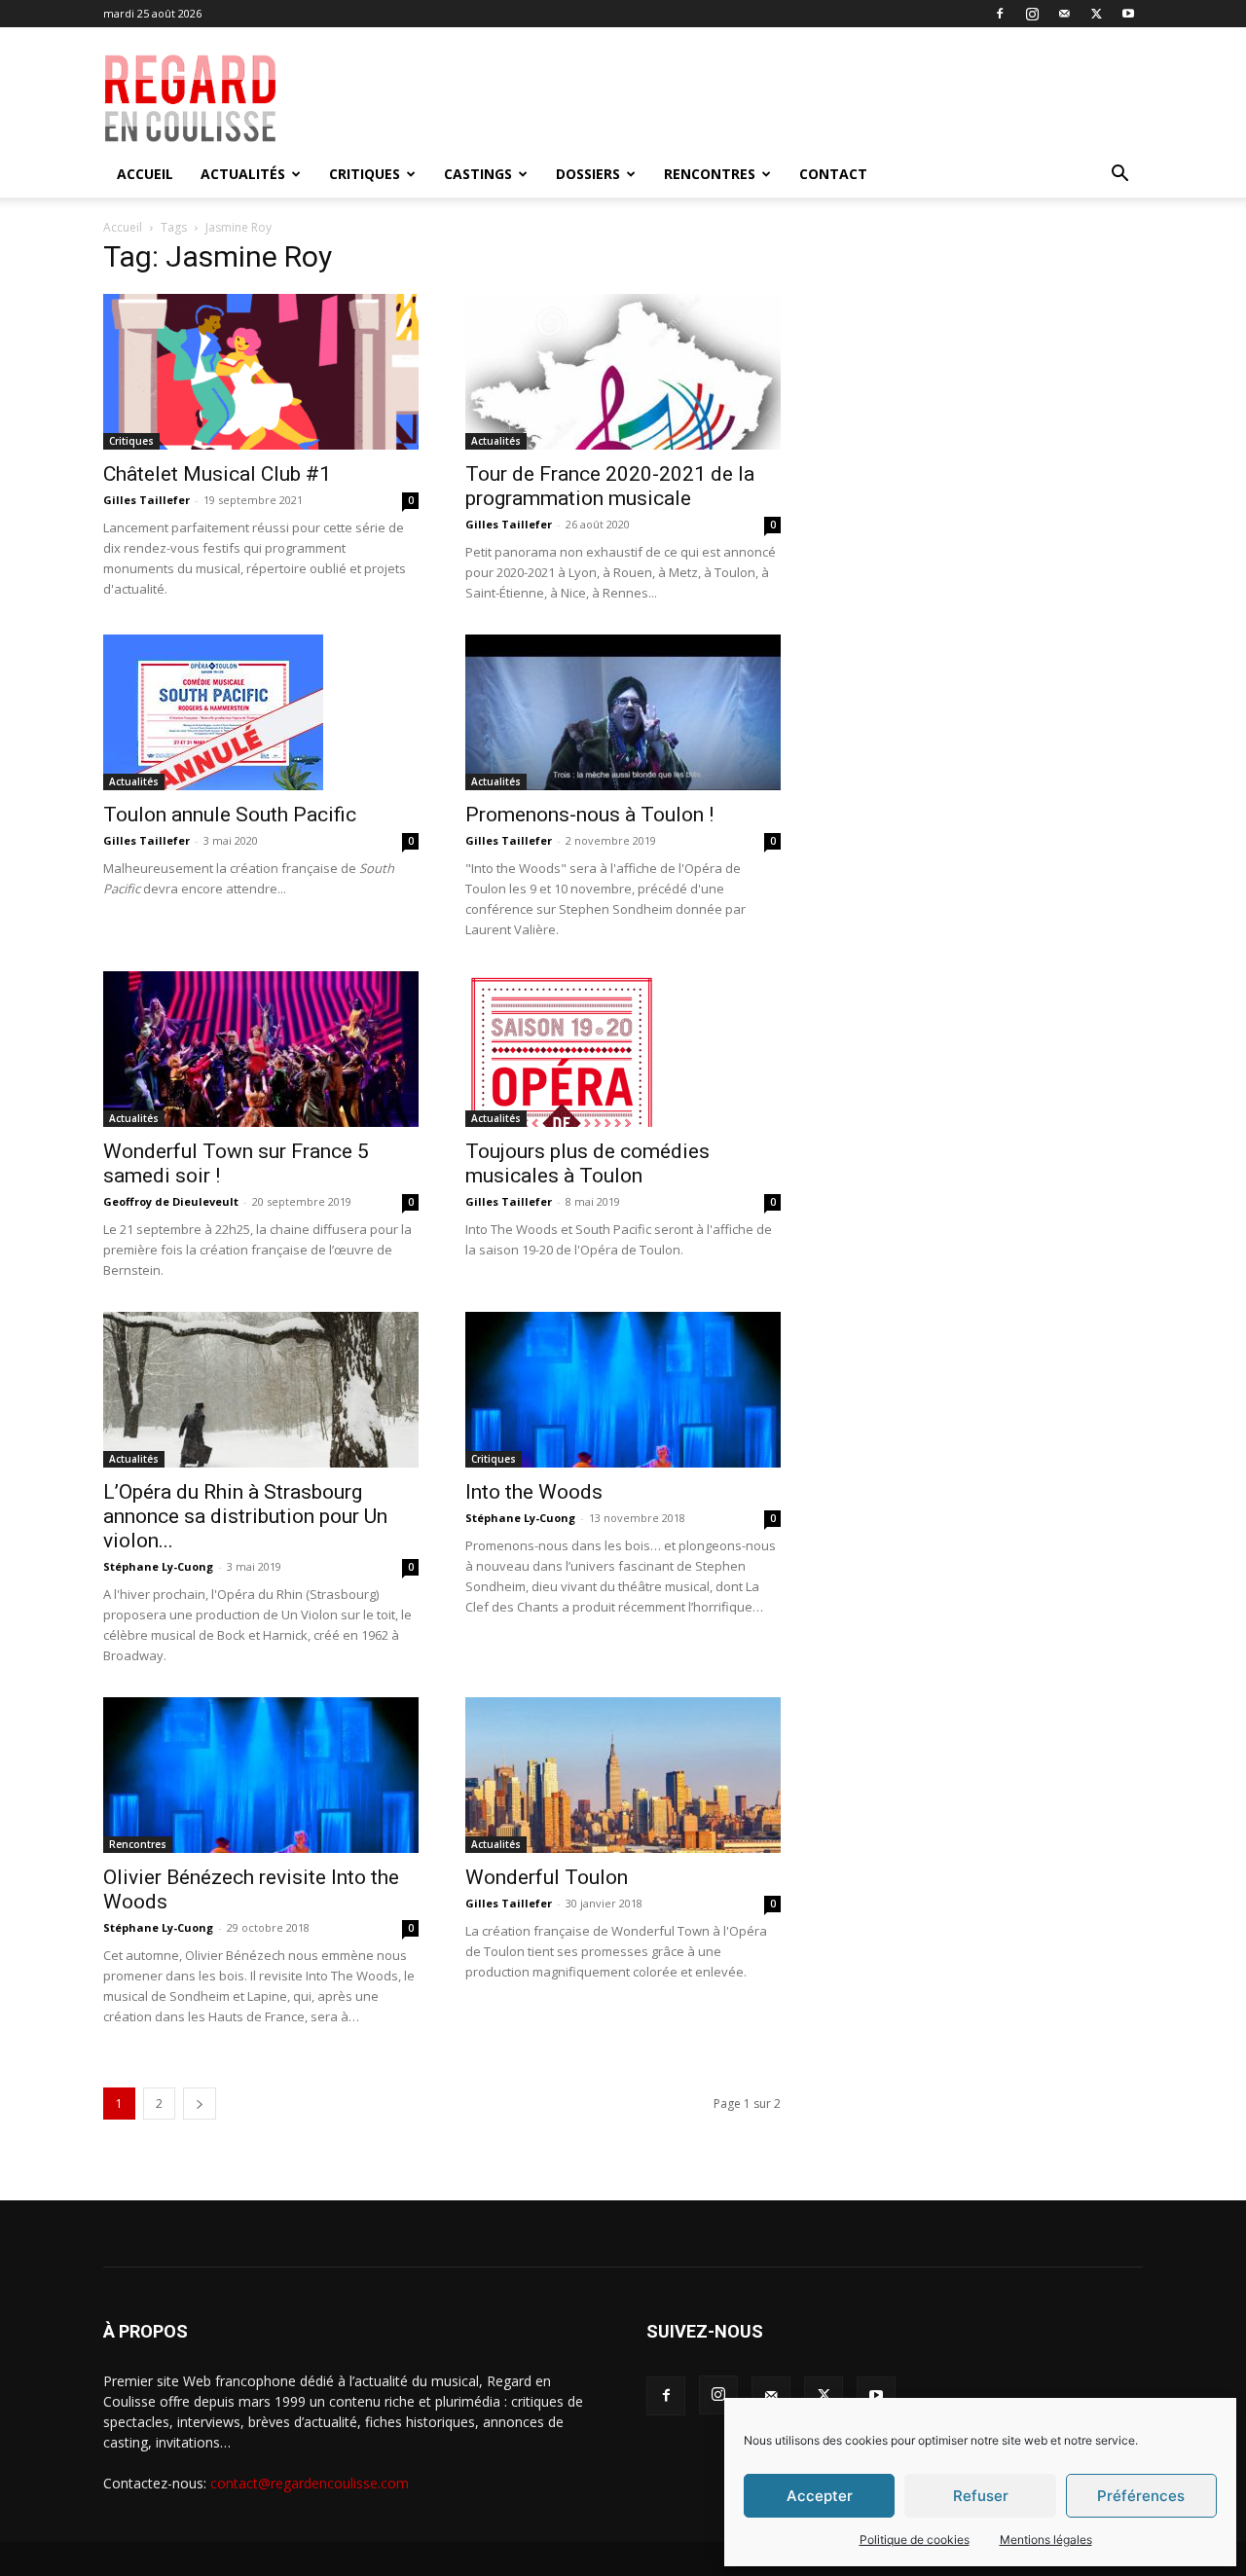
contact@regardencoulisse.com (310, 2483)
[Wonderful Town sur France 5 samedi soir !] (261, 1049)
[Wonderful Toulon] (623, 1775)
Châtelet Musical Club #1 (217, 474)
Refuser (981, 2496)
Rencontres (710, 174)
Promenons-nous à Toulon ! (589, 815)
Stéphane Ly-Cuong (158, 1566)
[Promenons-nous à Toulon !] (623, 712)
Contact (833, 174)
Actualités (243, 174)
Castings (478, 174)
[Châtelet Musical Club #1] (261, 372)
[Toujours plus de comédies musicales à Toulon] (623, 1049)
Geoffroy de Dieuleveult (171, 1201)
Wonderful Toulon (547, 1877)
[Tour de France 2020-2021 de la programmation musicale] (623, 372)
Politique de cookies (915, 2540)
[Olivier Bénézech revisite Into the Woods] (261, 1775)
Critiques (365, 174)
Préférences (1141, 2496)
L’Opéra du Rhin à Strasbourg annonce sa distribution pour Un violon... (245, 1516)
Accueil (145, 174)
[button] (1119, 176)
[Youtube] (1128, 14)
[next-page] (200, 2104)
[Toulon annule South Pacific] (261, 712)
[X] (1096, 14)
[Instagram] (1032, 14)
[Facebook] (1000, 14)
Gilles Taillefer (147, 500)
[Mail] (1064, 14)
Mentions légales (1046, 2540)
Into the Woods (534, 1492)
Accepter (820, 2496)
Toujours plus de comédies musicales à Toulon (587, 1163)
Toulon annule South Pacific (230, 815)
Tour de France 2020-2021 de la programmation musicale (610, 486)
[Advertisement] (761, 98)
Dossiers (588, 174)
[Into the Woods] (623, 1390)
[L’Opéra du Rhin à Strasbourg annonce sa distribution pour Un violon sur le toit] (261, 1390)
